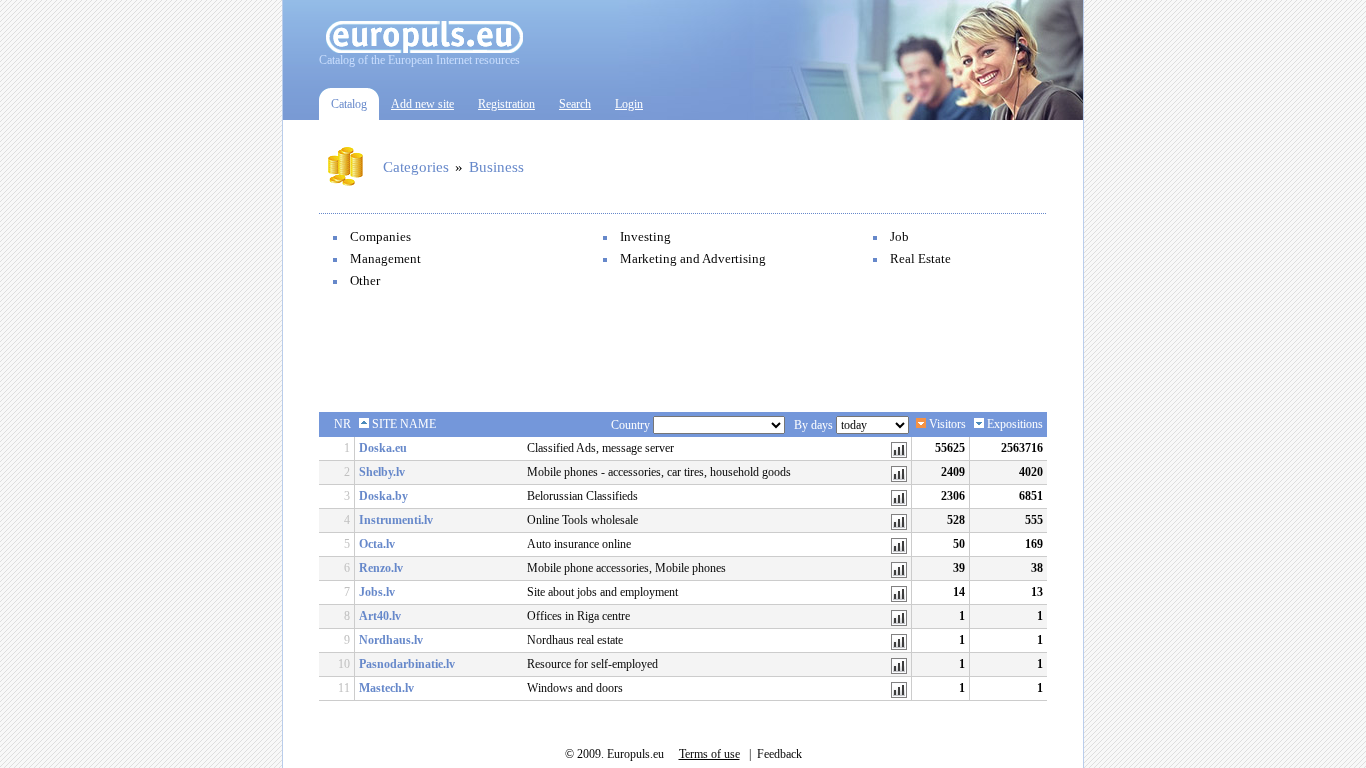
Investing (645, 236)
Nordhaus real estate (575, 640)
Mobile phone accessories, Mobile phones (626, 568)
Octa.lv (377, 544)
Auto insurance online (579, 544)
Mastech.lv (386, 688)
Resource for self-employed (592, 664)
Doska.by (383, 496)
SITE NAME (402, 424)
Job (899, 236)
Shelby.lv (382, 472)
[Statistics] (899, 454)
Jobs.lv (377, 592)
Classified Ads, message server (600, 448)
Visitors (946, 424)
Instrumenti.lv (396, 520)
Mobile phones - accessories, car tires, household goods (659, 472)
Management (385, 258)
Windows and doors (575, 688)
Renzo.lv (381, 568)
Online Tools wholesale (582, 520)
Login (629, 104)
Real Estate (920, 258)
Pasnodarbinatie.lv (407, 664)
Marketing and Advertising (693, 258)
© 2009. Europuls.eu (614, 754)
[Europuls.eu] (424, 49)
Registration (506, 104)
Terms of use (709, 754)
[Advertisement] (683, 352)
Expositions (1013, 424)
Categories (416, 167)
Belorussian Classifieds (582, 496)
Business (496, 167)
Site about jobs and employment (602, 592)
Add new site (422, 104)
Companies (380, 236)
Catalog (349, 104)
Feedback (779, 754)
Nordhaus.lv (391, 640)
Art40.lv (380, 616)
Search (575, 104)
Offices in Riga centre (578, 616)
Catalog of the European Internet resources (419, 60)
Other (365, 280)
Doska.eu (383, 448)
